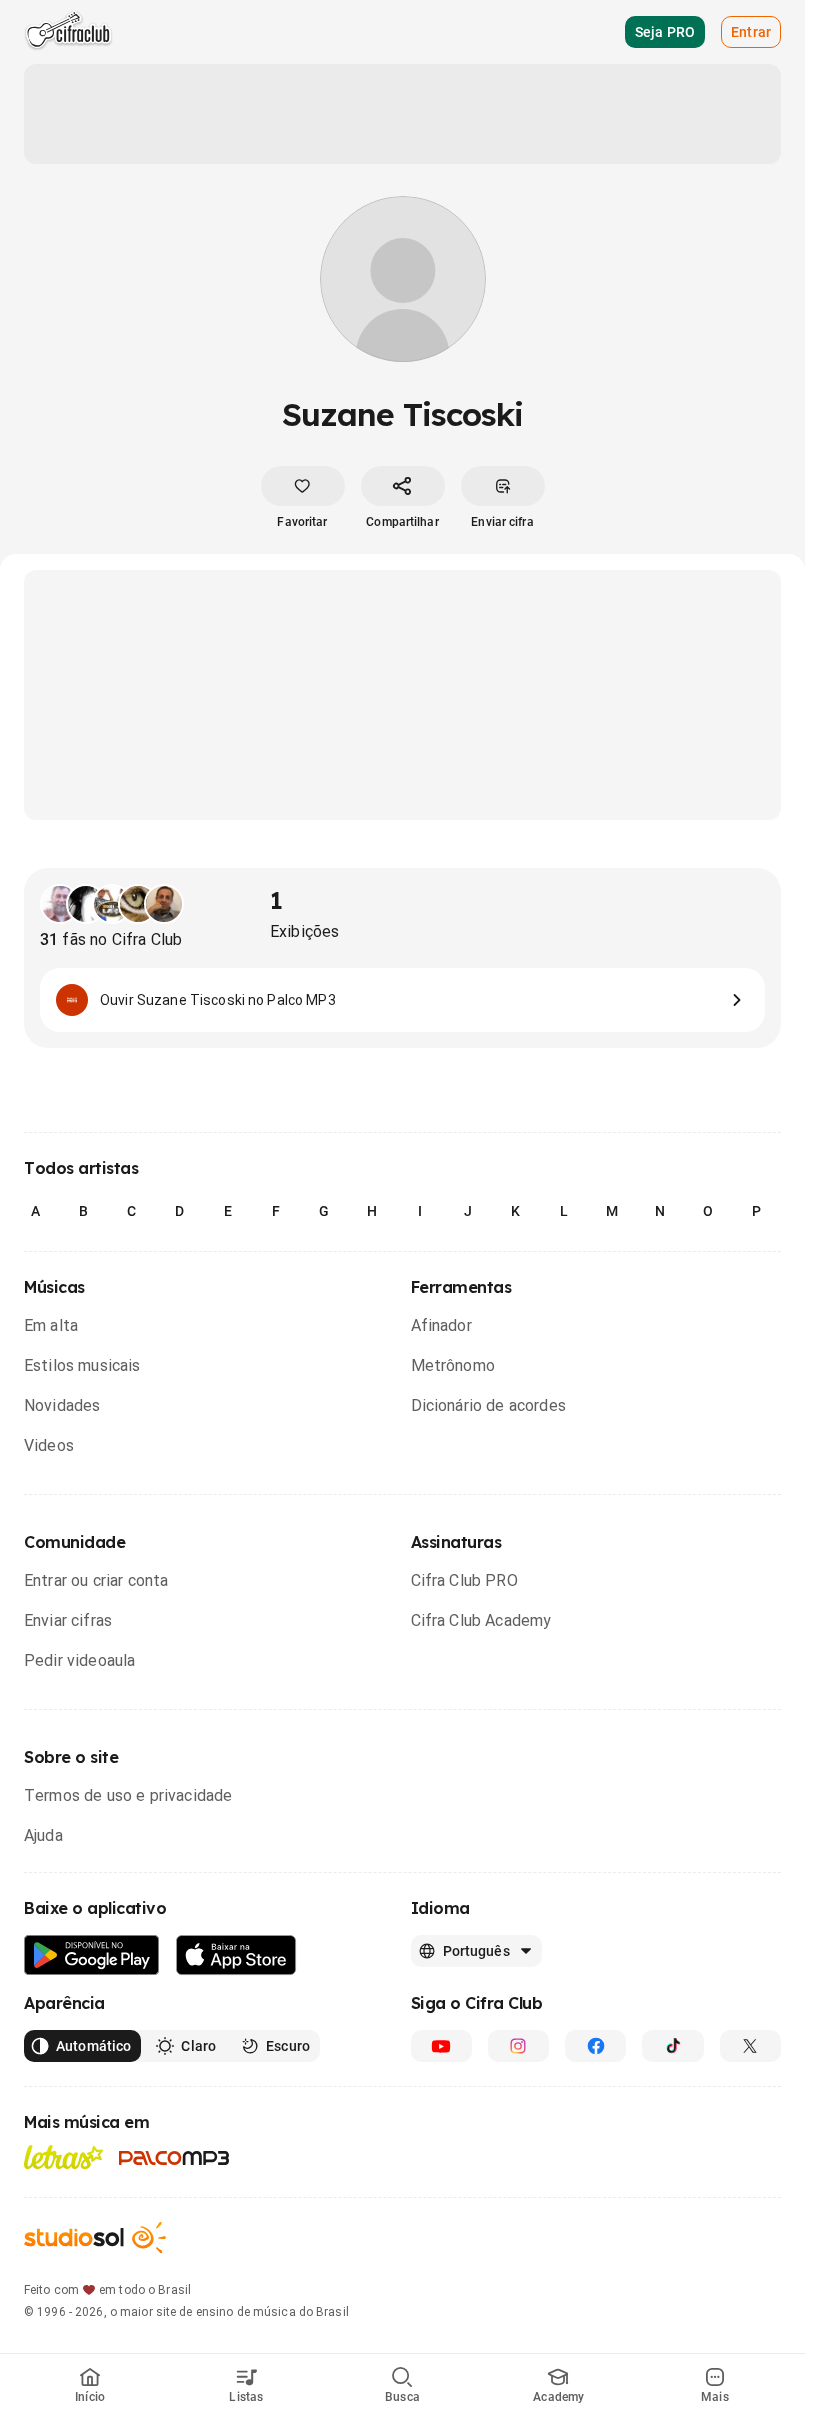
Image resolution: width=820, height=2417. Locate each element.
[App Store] (236, 1955)
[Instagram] (518, 2046)
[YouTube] (441, 2046)
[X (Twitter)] (750, 2046)
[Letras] (63, 2157)
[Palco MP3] (174, 2158)
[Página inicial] (68, 32)
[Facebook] (595, 2046)
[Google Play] (92, 1955)
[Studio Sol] (95, 2237)
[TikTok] (672, 2046)
